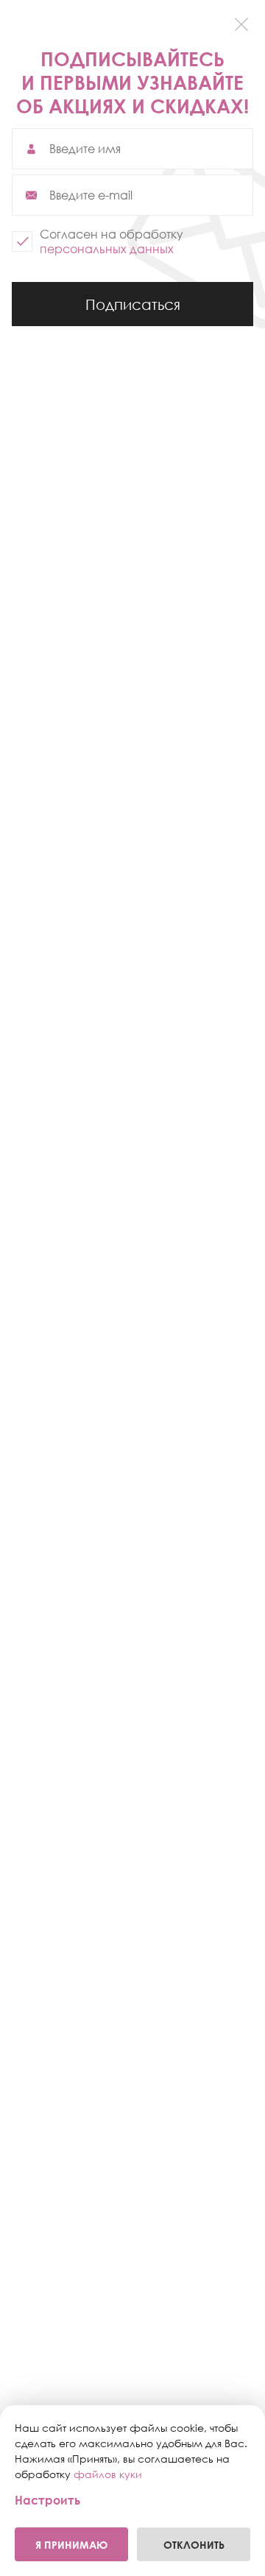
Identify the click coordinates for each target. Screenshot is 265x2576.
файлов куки (108, 2474)
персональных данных (107, 249)
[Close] (241, 24)
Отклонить (194, 2545)
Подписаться (132, 311)
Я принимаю (71, 2545)
